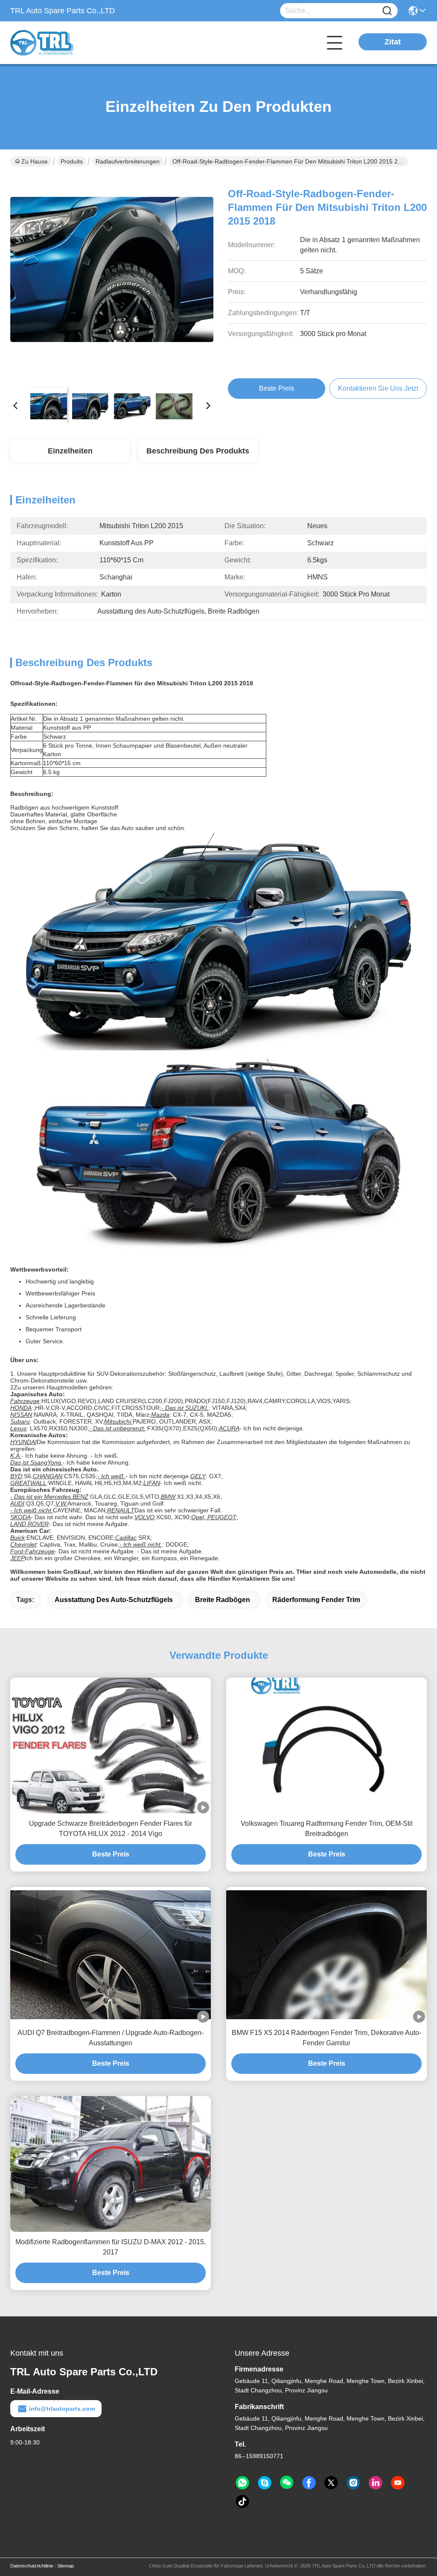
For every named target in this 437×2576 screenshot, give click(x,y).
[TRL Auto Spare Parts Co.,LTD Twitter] (331, 2483)
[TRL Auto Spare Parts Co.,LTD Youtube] (398, 2483)
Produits (72, 161)
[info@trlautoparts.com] (265, 2483)
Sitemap (66, 2566)
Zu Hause (35, 161)
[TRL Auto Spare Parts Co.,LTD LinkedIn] (376, 2483)
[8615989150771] (242, 2483)
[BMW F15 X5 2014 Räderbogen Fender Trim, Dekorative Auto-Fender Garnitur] (326, 1955)
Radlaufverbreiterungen (128, 161)
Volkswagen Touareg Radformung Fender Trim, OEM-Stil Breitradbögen (327, 1829)
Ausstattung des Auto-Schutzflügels (114, 1600)
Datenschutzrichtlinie (32, 2566)
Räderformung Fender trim (316, 1600)
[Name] (387, 11)
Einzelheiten (70, 451)
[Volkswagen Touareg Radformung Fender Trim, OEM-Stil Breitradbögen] (326, 1746)
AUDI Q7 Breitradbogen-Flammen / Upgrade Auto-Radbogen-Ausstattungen (111, 2038)
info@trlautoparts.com (62, 2409)
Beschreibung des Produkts (198, 451)
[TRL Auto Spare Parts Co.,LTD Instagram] (353, 2483)
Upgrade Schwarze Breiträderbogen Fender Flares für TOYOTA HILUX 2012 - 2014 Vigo (111, 1829)
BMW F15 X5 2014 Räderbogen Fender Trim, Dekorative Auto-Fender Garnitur (326, 2038)
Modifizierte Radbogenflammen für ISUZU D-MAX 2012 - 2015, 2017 (111, 2247)
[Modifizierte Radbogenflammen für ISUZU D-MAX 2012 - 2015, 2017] (111, 2164)
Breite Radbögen (223, 1600)
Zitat (393, 42)
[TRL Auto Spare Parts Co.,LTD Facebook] (309, 2483)
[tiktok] (242, 2502)
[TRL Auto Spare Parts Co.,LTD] (57, 43)
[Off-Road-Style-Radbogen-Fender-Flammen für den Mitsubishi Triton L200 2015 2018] (112, 278)
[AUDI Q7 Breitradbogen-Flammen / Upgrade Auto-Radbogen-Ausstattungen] (111, 1955)
